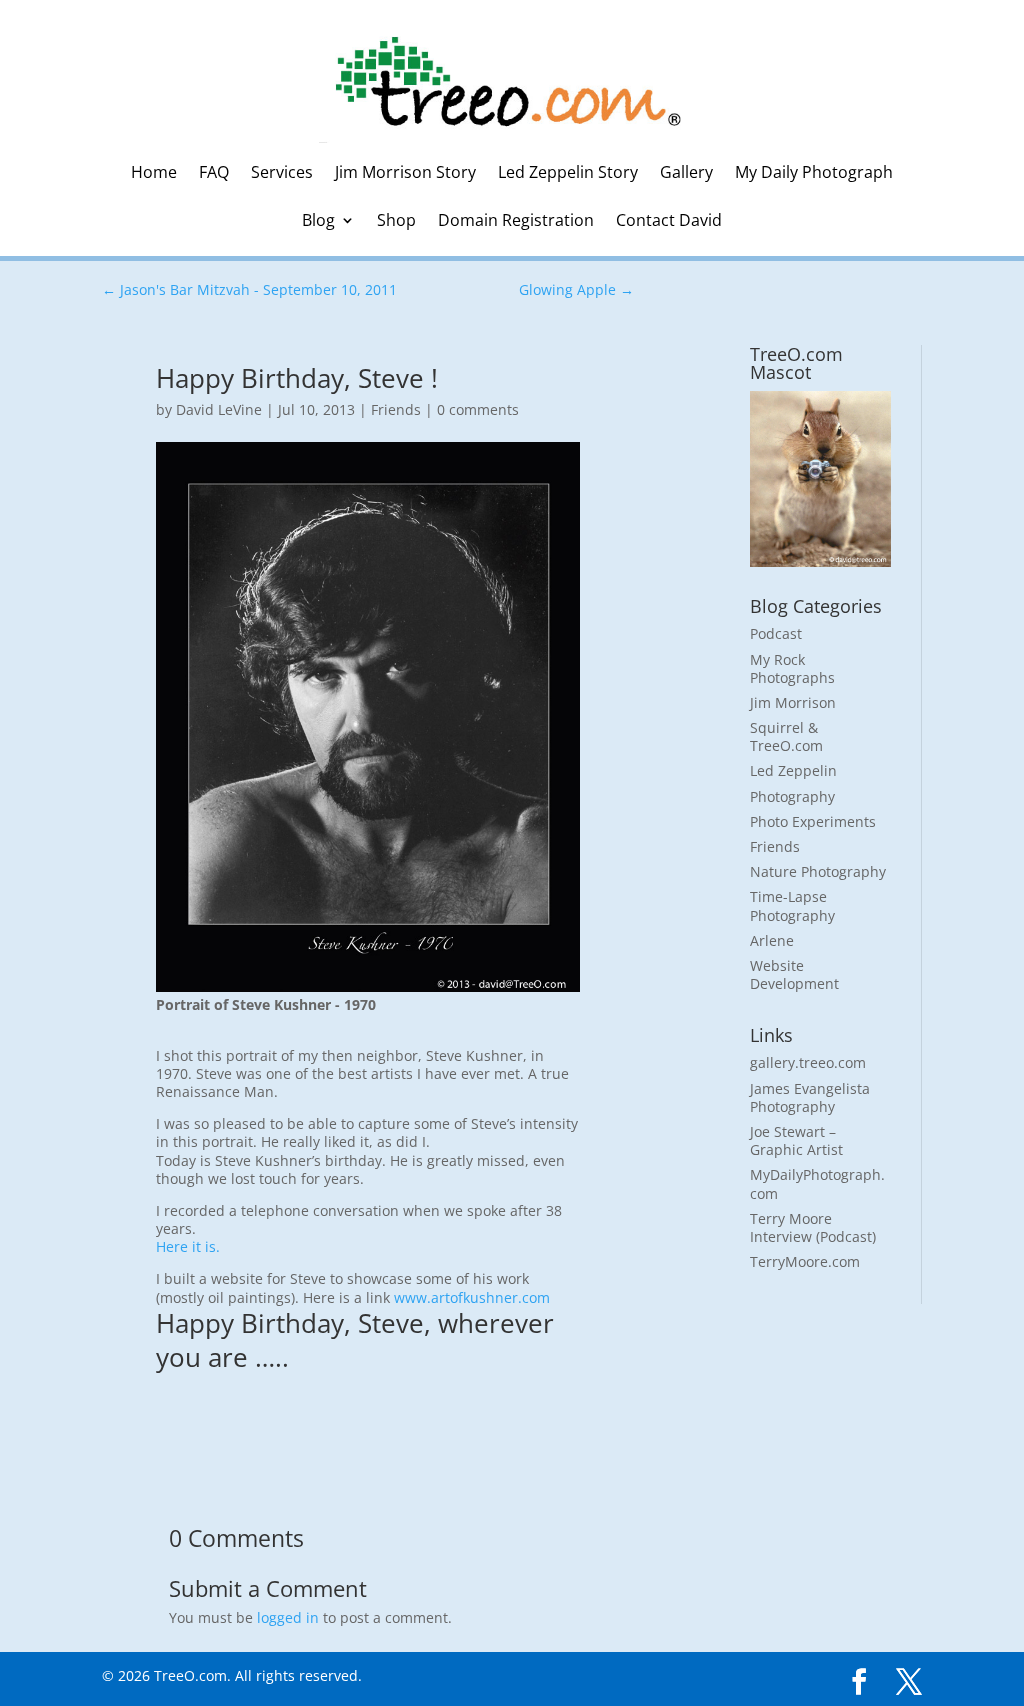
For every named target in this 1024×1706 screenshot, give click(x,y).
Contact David (669, 222)
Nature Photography (818, 871)
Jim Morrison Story (405, 174)
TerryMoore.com (805, 1261)
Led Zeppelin (793, 770)
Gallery (686, 174)
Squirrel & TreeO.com (786, 736)
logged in (288, 1617)
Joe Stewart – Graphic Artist (796, 1140)
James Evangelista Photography (810, 1097)
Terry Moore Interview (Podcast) (813, 1227)
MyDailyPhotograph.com (817, 1183)
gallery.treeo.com (808, 1062)
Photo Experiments (813, 821)
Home (154, 174)
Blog (318, 222)
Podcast (776, 633)
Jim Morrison (793, 702)
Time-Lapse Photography (792, 905)
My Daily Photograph (814, 174)
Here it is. (188, 1246)
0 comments (478, 409)
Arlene (772, 940)
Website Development (794, 974)
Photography (792, 796)
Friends (396, 409)
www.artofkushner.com (472, 1297)
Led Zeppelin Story (568, 174)
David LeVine (219, 409)
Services (282, 174)
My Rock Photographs (792, 668)
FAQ (214, 174)
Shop (396, 222)
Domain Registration (516, 222)
